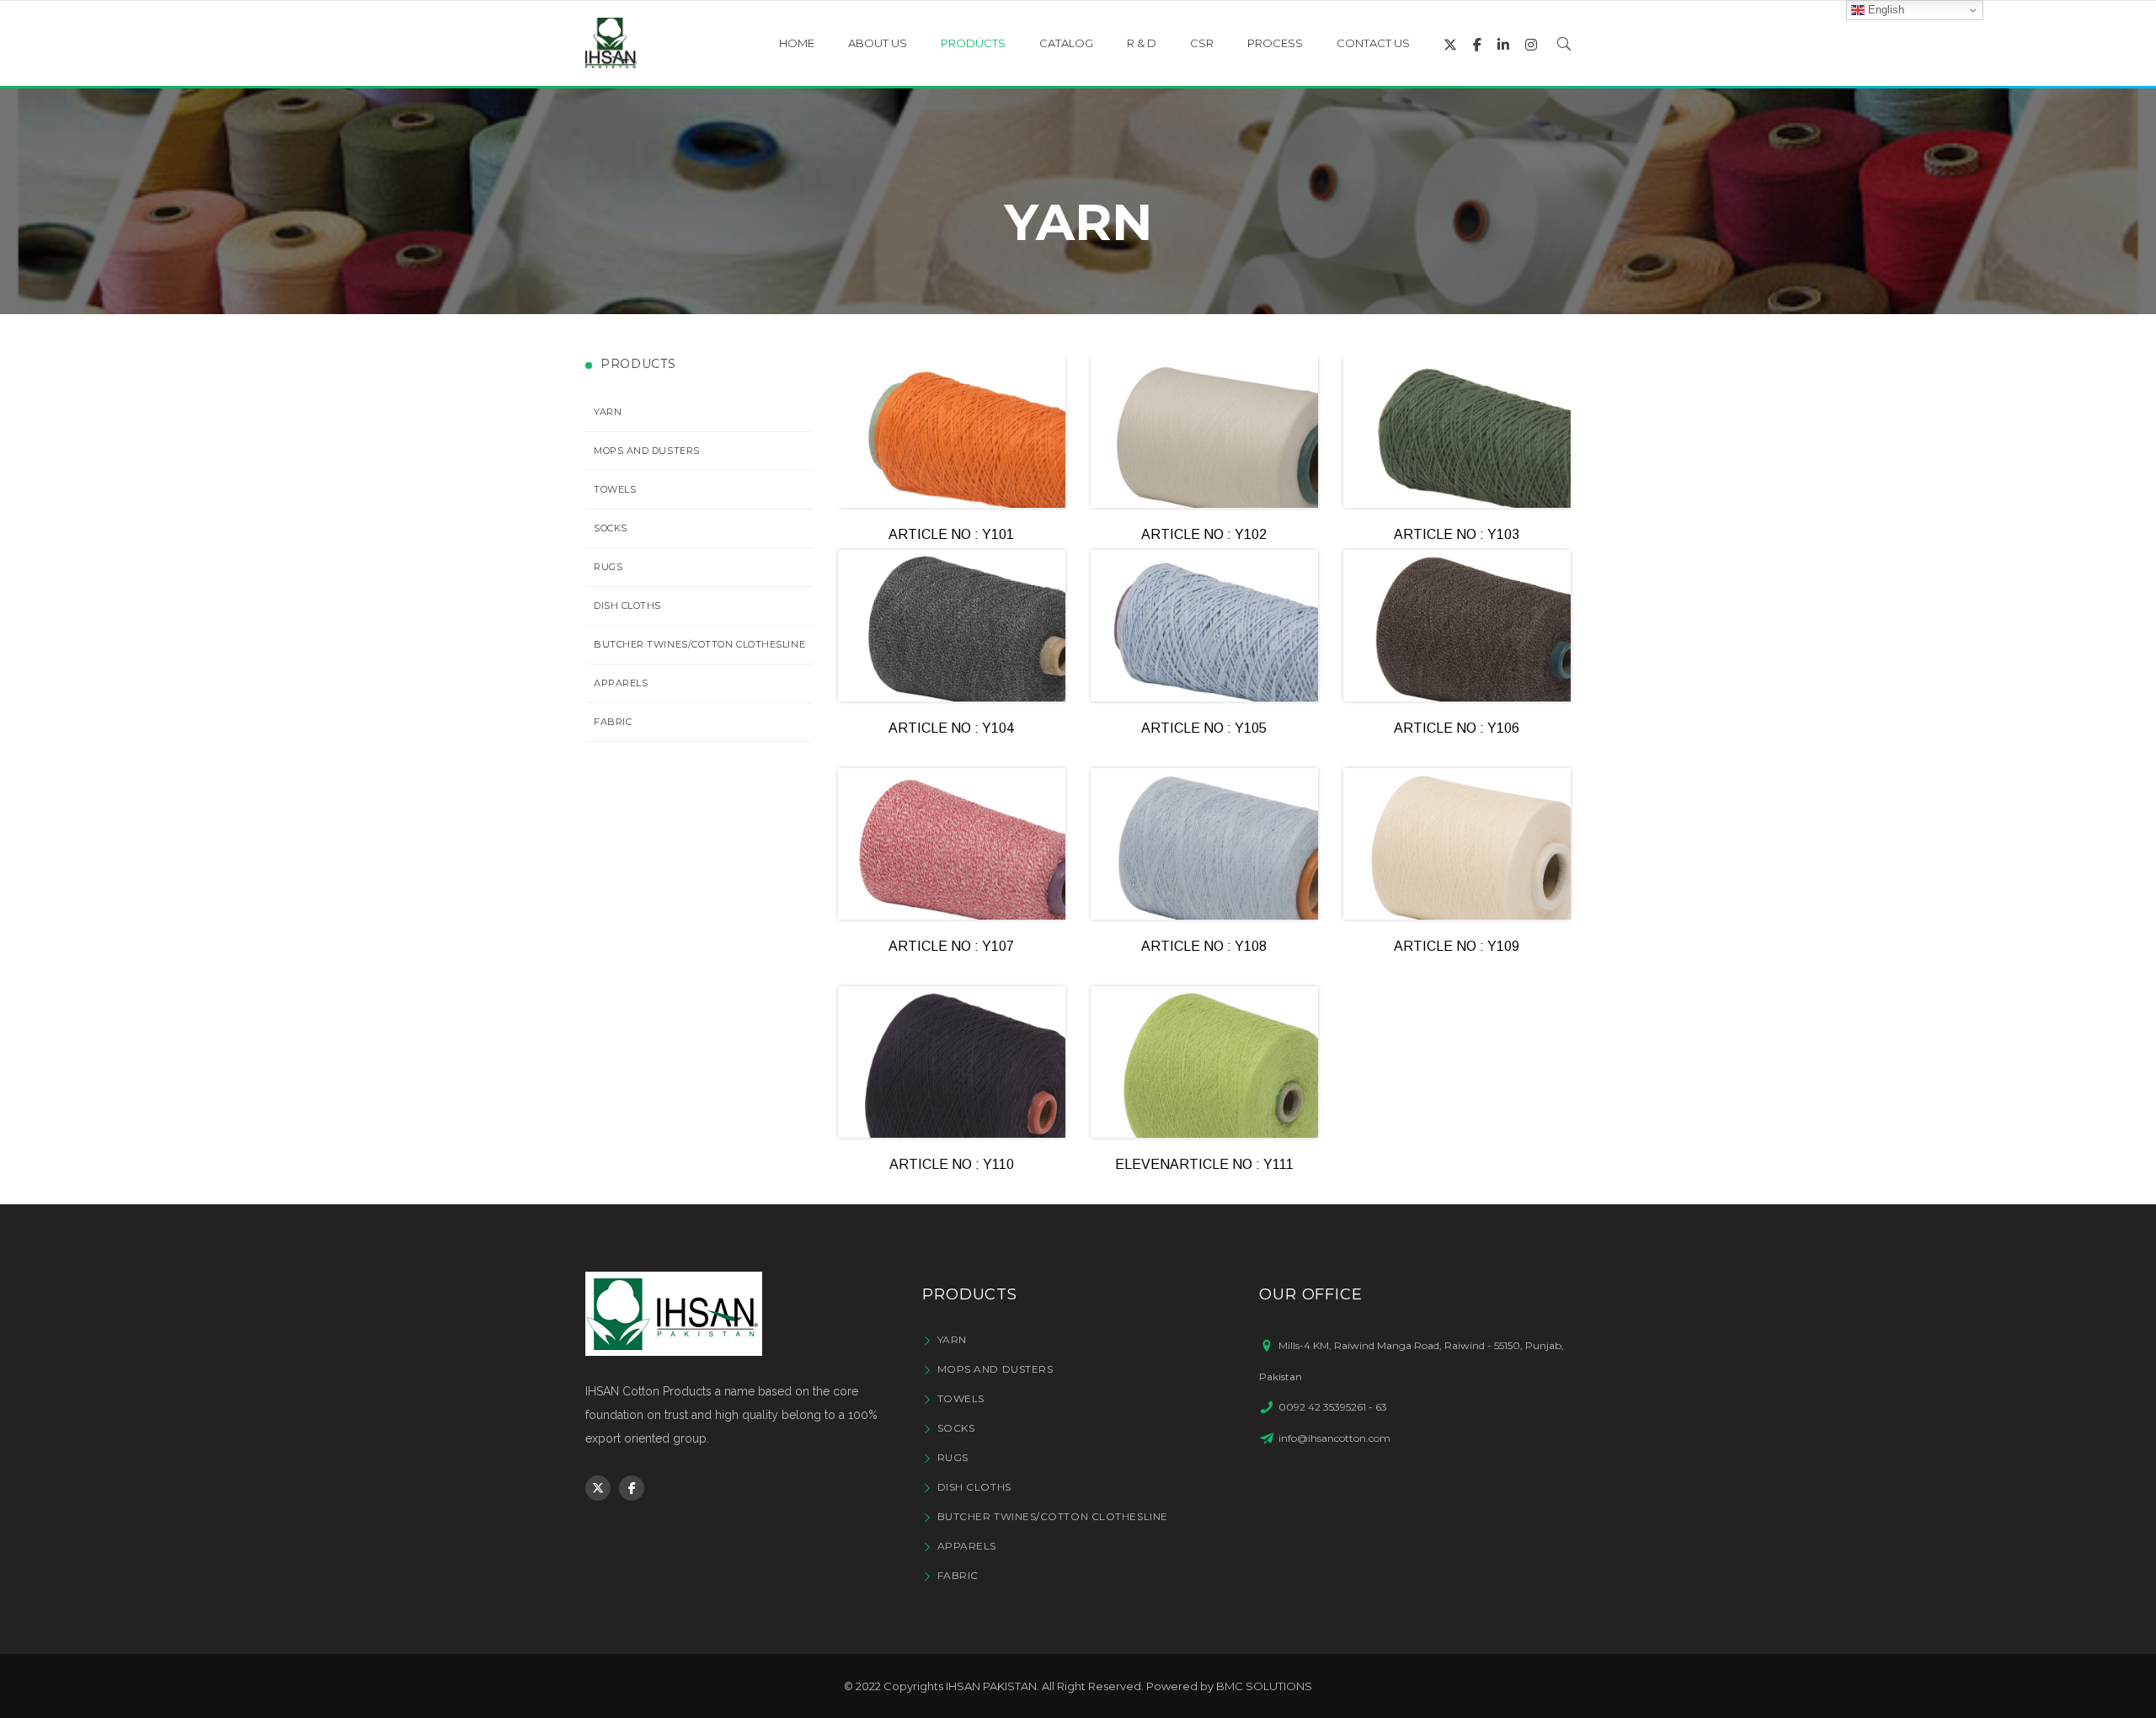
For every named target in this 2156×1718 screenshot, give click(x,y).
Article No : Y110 (952, 1164)
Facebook (632, 1488)
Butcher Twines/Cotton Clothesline (699, 644)
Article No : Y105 (1204, 728)
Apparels (621, 683)
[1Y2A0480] (1457, 844)
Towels (615, 489)
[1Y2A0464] (952, 626)
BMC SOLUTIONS (1264, 1686)
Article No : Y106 (1457, 728)
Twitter (598, 1488)
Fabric (613, 722)
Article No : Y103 (1457, 534)
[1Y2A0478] (952, 844)
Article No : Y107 (951, 946)
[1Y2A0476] (1457, 626)
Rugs (608, 567)
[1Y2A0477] (1204, 626)
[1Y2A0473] (1457, 432)
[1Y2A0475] (1204, 1062)
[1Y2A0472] (1204, 432)
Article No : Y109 (1457, 946)
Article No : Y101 (951, 534)
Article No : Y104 (951, 728)
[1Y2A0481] (952, 1062)
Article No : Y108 (1204, 946)
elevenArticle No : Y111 (1204, 1164)
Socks (611, 528)
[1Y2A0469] (952, 432)
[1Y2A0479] (1204, 844)
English (1884, 10)
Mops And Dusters (647, 451)
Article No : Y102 (1204, 534)
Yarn (608, 412)
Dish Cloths (627, 606)
